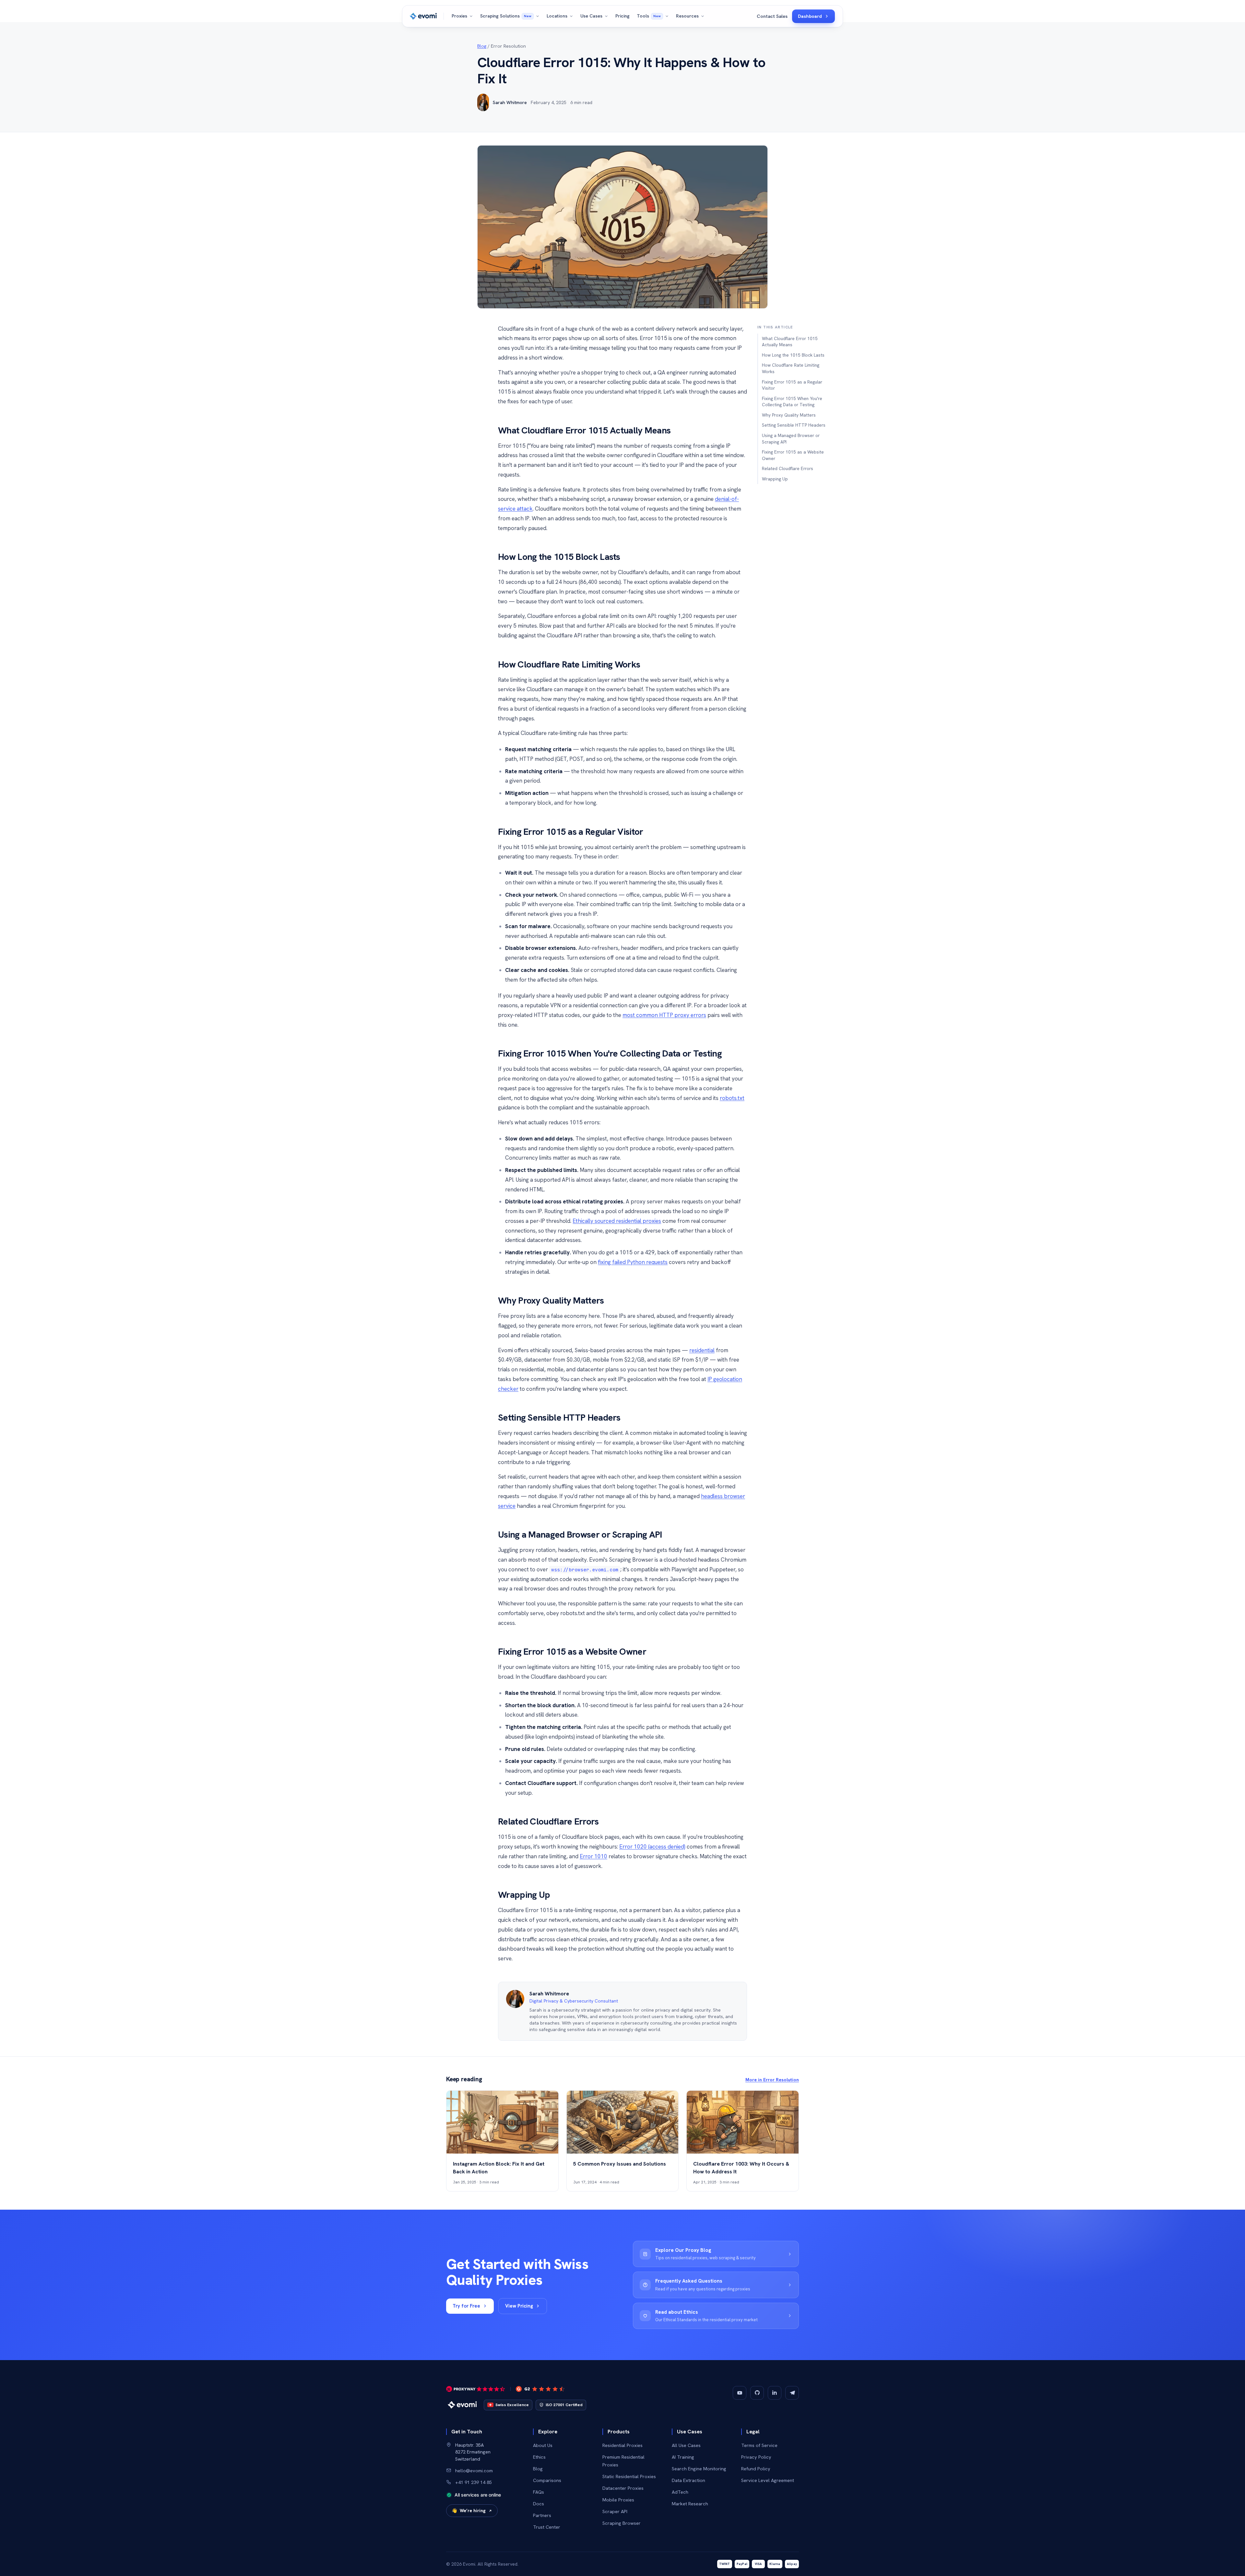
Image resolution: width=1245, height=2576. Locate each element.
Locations (557, 16)
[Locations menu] (572, 16)
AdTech (680, 2492)
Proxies (459, 16)
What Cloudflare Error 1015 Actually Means (790, 342)
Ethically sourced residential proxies (617, 1221)
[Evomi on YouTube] (740, 2393)
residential (702, 1350)
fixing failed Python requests (633, 1262)
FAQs (539, 2492)
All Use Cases (686, 2445)
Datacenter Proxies (623, 2488)
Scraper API (615, 2511)
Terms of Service (759, 2445)
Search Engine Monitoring (699, 2469)
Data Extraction (688, 2480)
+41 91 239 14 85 (474, 2482)
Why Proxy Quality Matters (789, 415)
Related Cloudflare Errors (788, 468)
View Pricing (519, 2306)
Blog (482, 46)
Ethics (539, 2457)
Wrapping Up (775, 479)
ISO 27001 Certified (564, 2405)
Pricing (622, 16)
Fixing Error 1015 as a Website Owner (793, 455)
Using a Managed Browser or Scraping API (791, 439)
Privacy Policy (756, 2457)
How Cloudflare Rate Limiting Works (791, 368)
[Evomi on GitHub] (757, 2393)
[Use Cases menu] (607, 16)
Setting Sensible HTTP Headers (794, 425)
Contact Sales (772, 16)
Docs (539, 2504)
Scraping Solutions (506, 16)
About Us (543, 2445)
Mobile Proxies (618, 2500)
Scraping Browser (622, 2523)
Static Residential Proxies (629, 2476)
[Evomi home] (423, 16)
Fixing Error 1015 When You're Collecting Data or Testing (792, 402)
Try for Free (466, 2306)
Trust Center (547, 2527)
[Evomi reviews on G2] (540, 2389)
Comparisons (547, 2480)
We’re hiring (469, 2511)
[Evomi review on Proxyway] (476, 2389)
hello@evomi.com (474, 2470)
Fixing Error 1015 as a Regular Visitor (792, 385)
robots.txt (732, 1098)
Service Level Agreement (768, 2480)
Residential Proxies (622, 2445)
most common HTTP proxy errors (664, 1015)
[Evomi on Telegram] (792, 2393)
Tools (649, 16)
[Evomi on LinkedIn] (775, 2393)
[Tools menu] (668, 16)
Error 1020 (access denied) (652, 1847)
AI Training (683, 2457)
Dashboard (810, 16)
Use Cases (591, 16)
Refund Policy (756, 2469)
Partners (542, 2515)
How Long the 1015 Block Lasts (793, 355)
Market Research (690, 2504)
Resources (687, 16)
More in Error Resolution (772, 2080)
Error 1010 (593, 1856)
